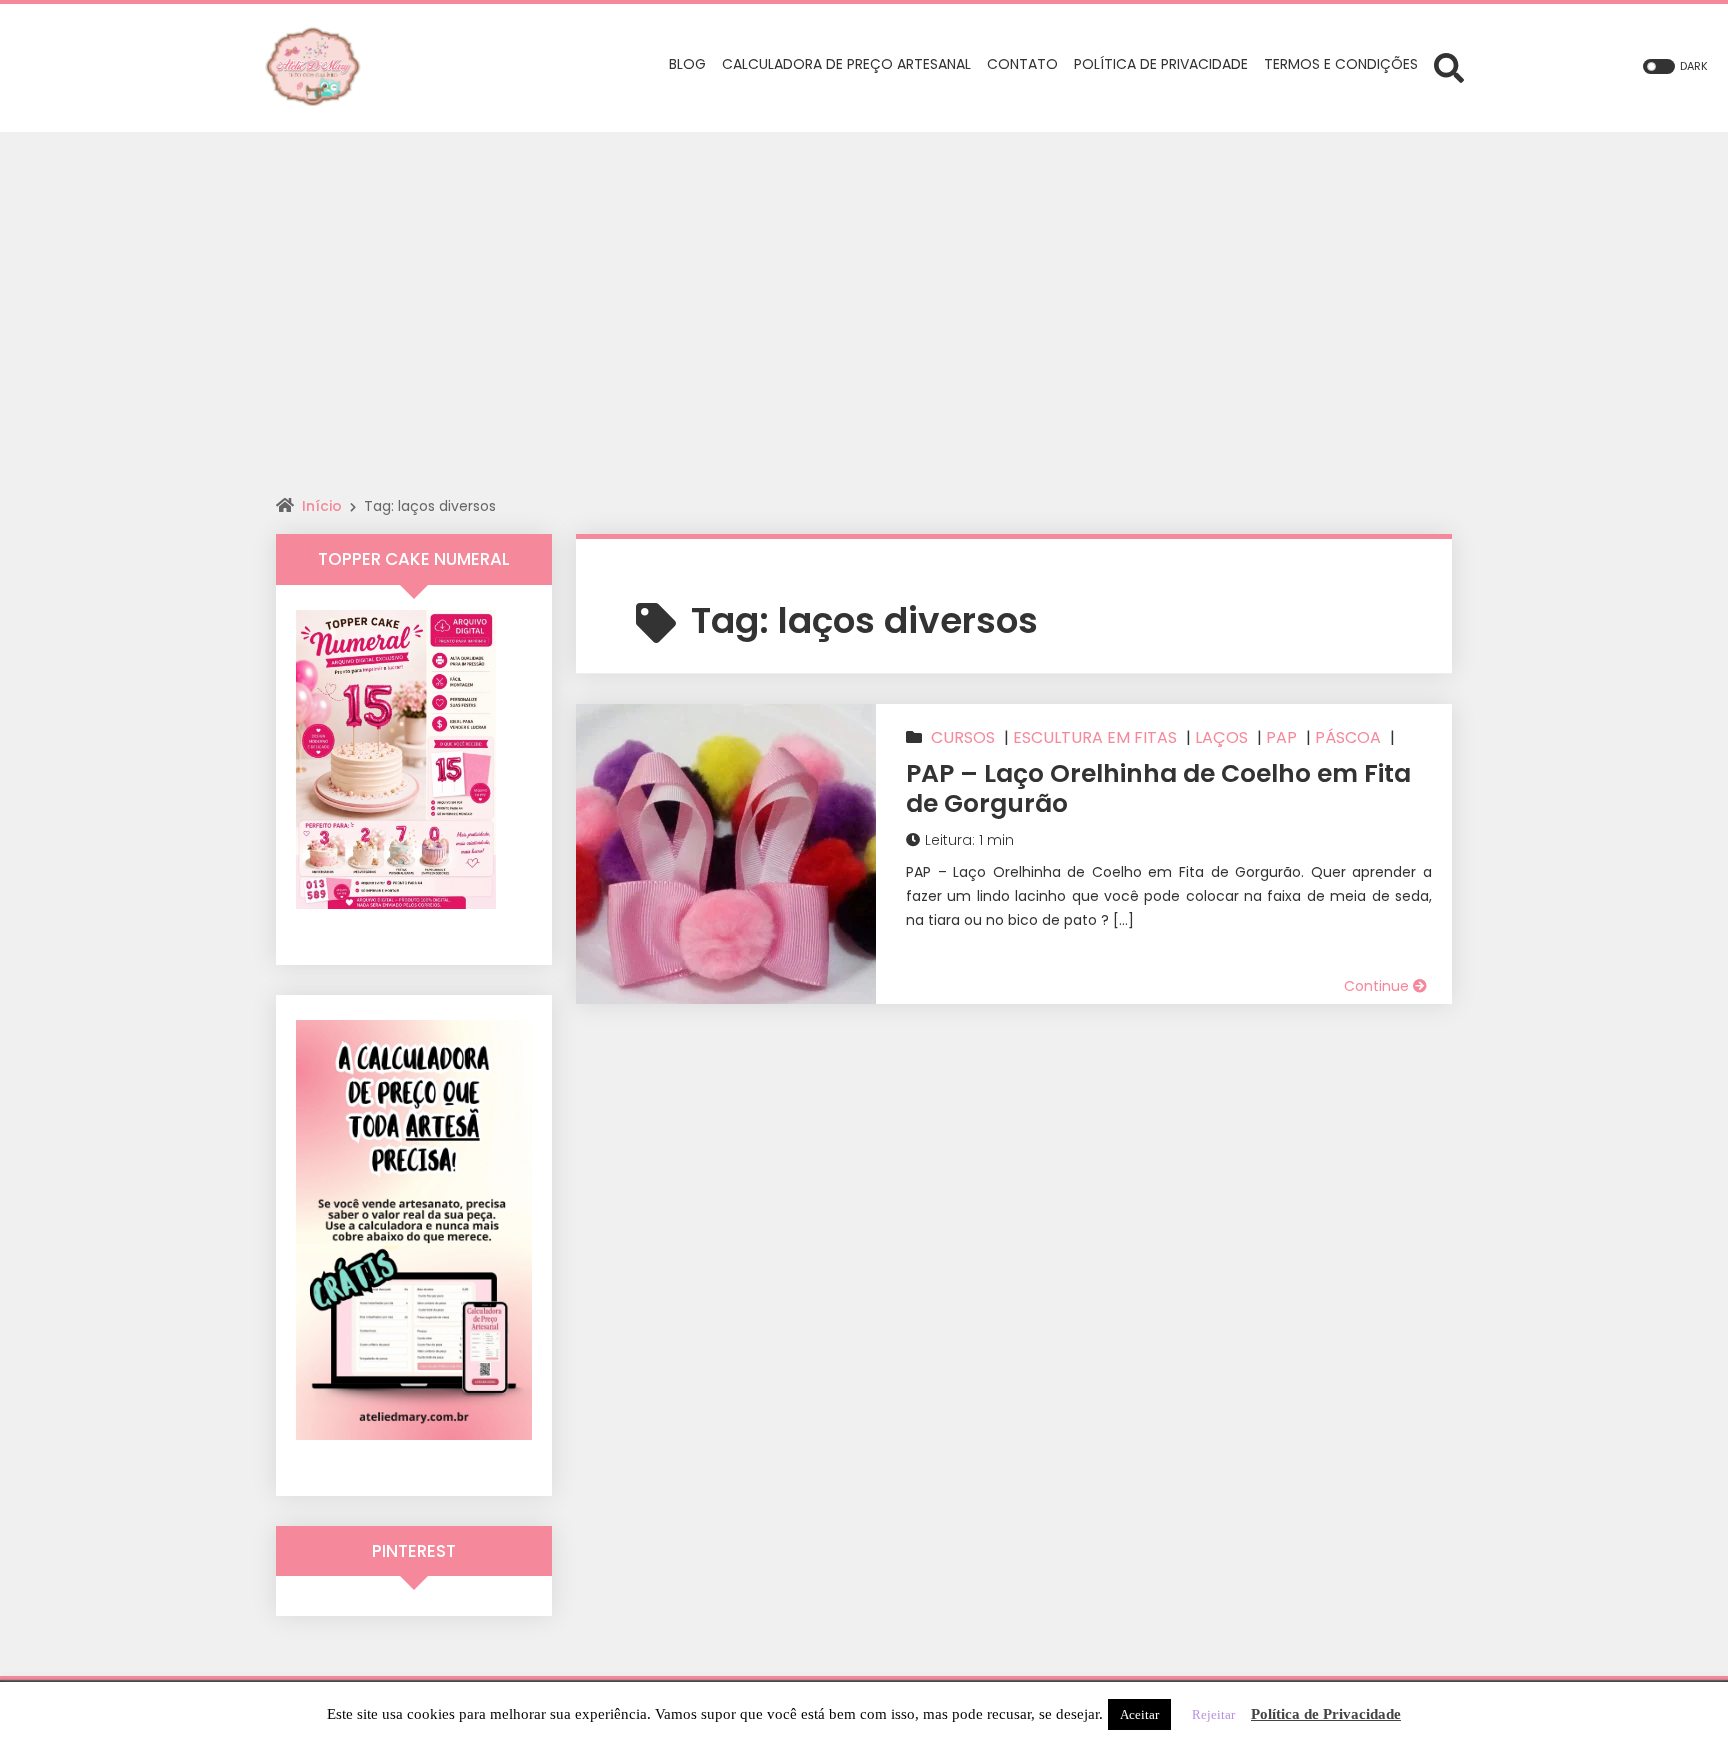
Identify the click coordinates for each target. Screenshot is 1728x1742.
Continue (1378, 986)
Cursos (963, 737)
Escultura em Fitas (1095, 737)
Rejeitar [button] (1213, 1714)
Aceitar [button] (1139, 1714)
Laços (1221, 737)
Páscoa (1348, 737)
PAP (1281, 737)
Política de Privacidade (1326, 1714)
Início (322, 506)
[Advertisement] (864, 282)
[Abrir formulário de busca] (1449, 66)
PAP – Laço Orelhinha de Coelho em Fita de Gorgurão (1158, 788)
